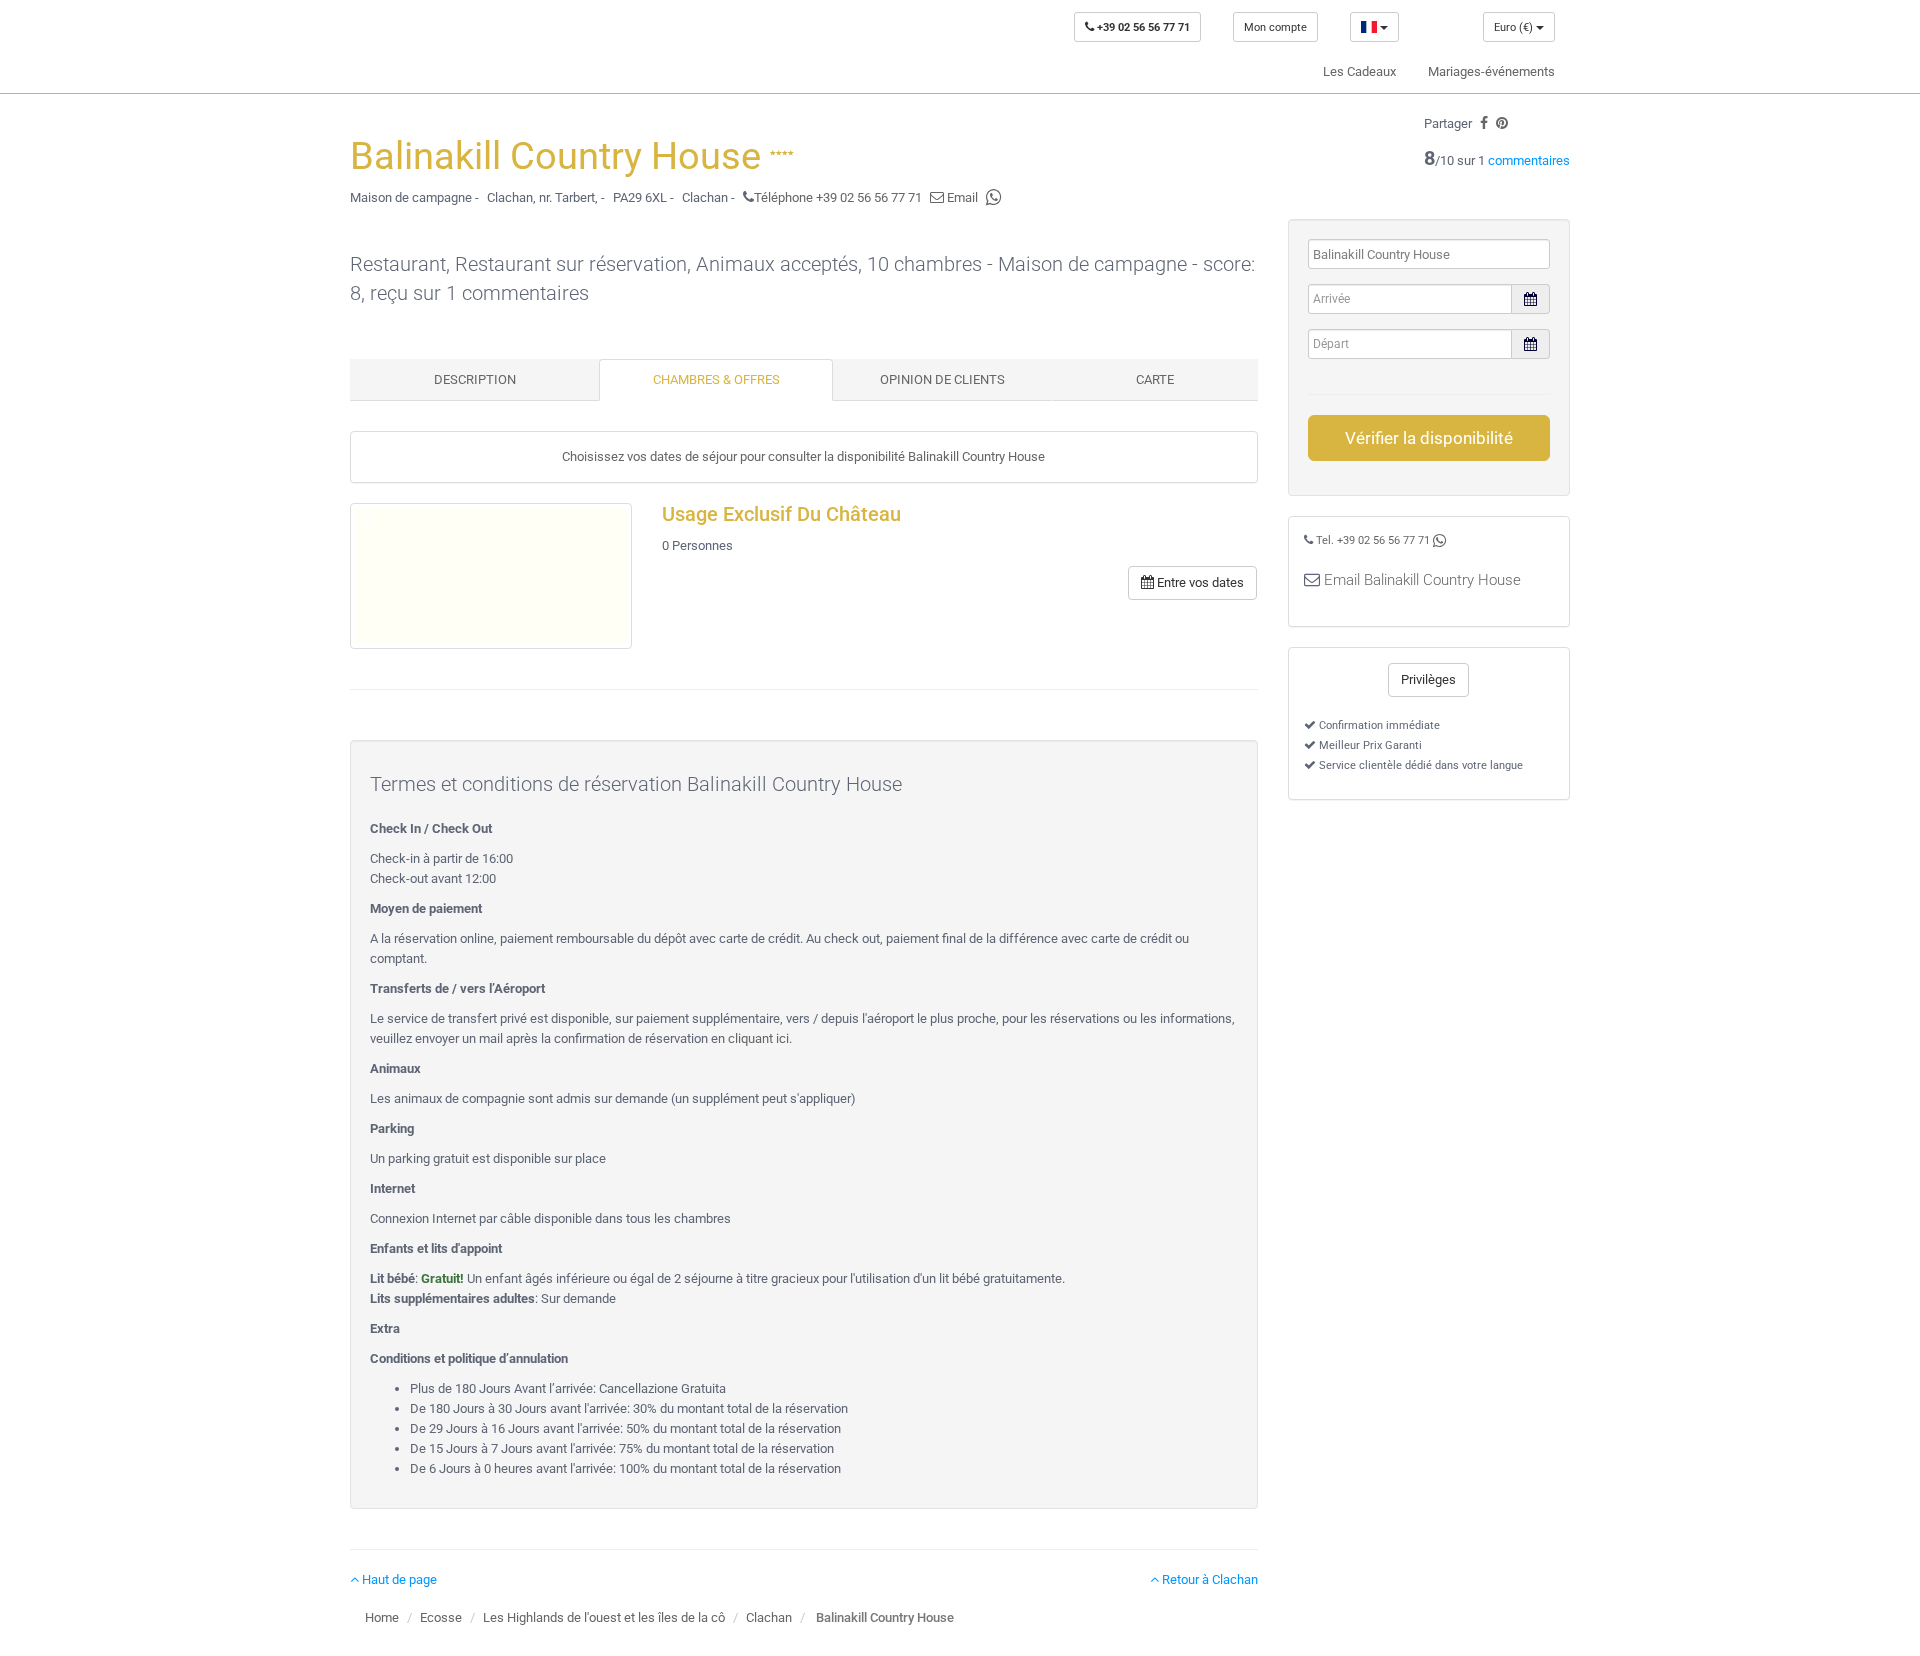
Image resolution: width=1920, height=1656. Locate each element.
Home (382, 1617)
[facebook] (1484, 123)
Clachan (769, 1617)
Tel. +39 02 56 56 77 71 (1373, 540)
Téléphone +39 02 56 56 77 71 (838, 197)
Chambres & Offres (716, 379)
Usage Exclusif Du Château (781, 514)
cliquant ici (758, 1038)
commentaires (1529, 160)
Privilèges (1428, 679)
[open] (491, 576)
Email (961, 197)
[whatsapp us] (994, 197)
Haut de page (398, 1579)
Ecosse (441, 1617)
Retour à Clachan (1208, 1579)
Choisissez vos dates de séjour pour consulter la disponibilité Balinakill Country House (803, 456)
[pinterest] (1502, 123)
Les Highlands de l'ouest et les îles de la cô (604, 1617)
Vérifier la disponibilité (1429, 438)
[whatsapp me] (1440, 540)
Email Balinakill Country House (1422, 580)
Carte (1155, 379)
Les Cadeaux (1359, 71)
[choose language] (1374, 27)
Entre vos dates (1199, 582)
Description (475, 379)
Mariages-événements (1491, 71)
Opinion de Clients (942, 379)
